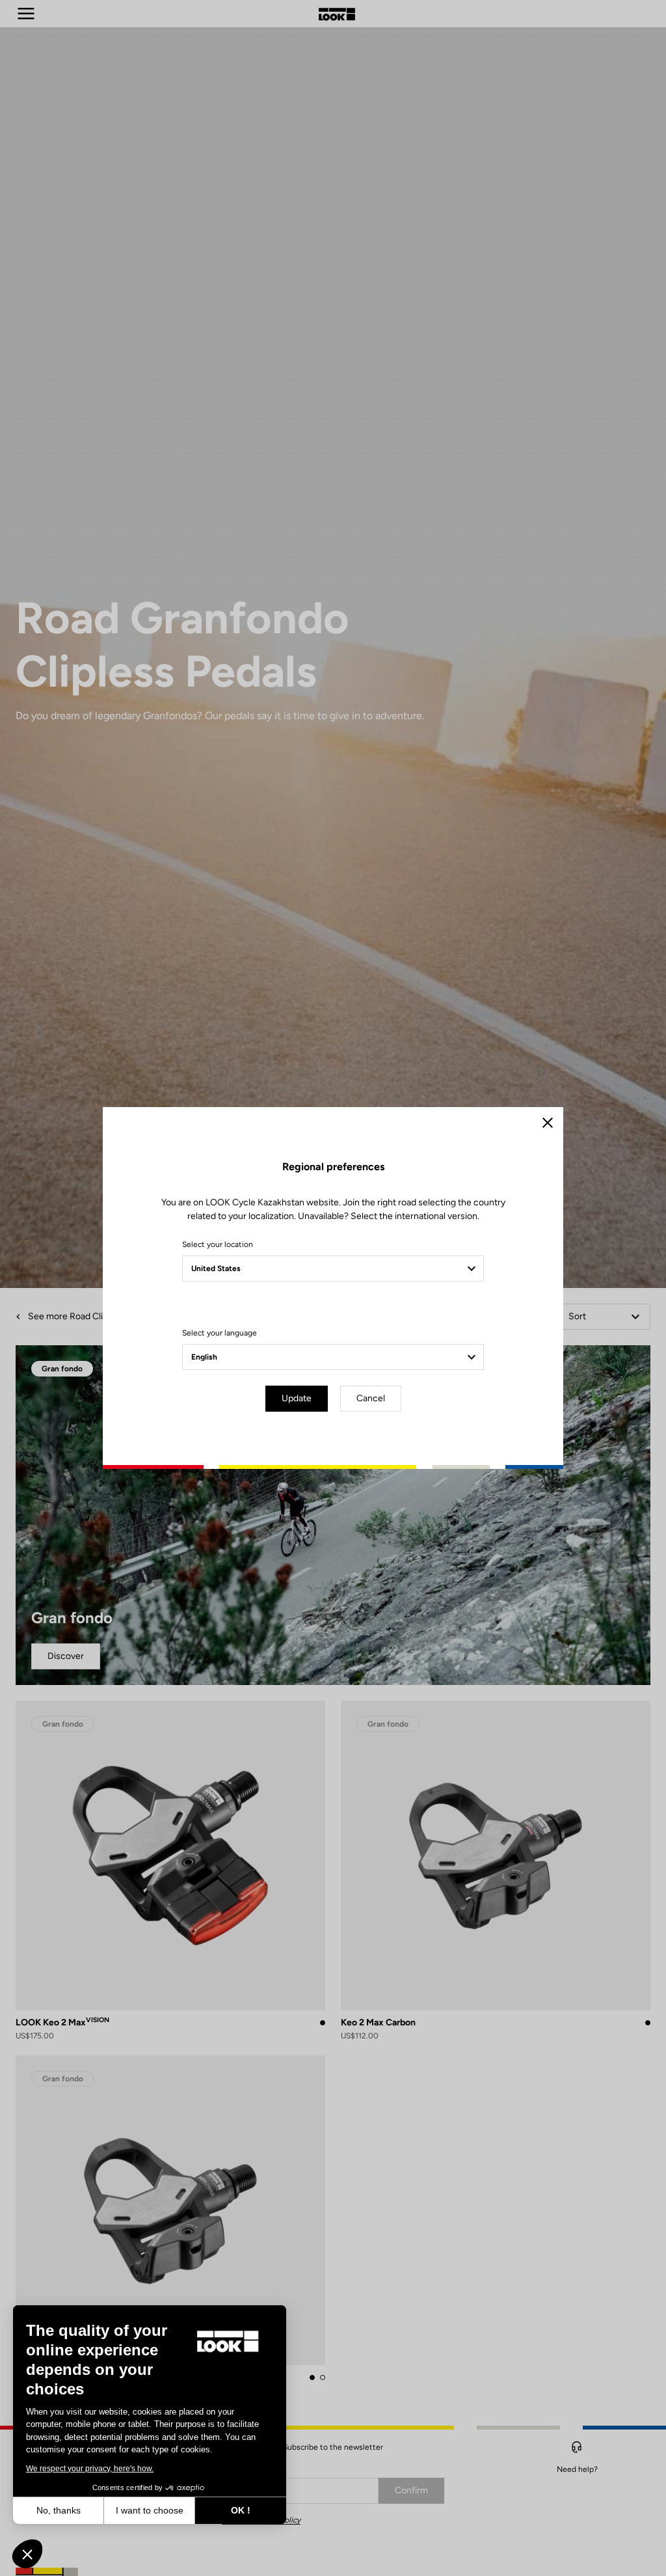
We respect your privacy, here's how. (90, 2469)
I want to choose (150, 2510)
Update (297, 1398)
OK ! (241, 2510)
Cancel (371, 1398)
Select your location (218, 1244)
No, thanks (59, 2510)
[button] (27, 2554)
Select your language (220, 1333)
